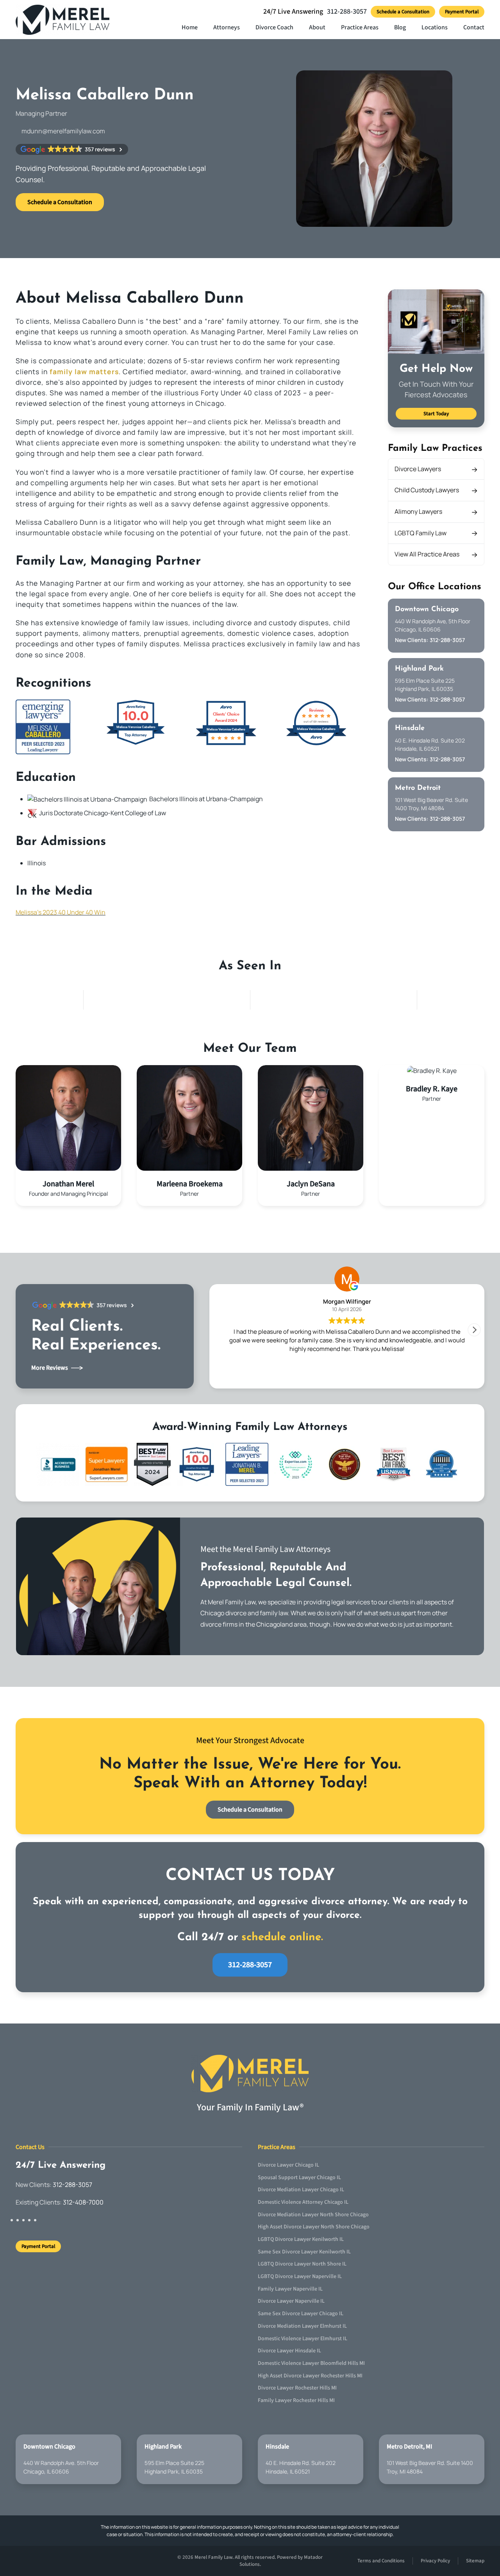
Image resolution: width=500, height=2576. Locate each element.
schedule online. (282, 1937)
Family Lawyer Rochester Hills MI (296, 2400)
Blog (400, 27)
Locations (435, 27)
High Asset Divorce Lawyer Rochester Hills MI (310, 2376)
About (317, 27)
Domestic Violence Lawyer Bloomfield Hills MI (311, 2363)
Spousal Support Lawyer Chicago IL (299, 2178)
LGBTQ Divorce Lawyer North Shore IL (302, 2264)
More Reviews (50, 1368)
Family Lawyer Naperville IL (290, 2289)
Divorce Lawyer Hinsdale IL (289, 2351)
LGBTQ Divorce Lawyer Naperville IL (300, 2276)
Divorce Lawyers (418, 469)
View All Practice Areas (427, 554)
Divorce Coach (274, 27)
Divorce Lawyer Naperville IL (291, 2302)
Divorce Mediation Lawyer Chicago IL (301, 2190)
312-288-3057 (347, 12)
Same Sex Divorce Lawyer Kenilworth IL (304, 2252)
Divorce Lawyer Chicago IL (288, 2165)
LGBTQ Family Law (421, 533)
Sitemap (475, 2561)
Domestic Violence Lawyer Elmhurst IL (303, 2339)
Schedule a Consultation (403, 12)
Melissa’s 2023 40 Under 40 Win (61, 912)
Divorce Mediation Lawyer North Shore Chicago (313, 2215)
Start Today (436, 414)
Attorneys (227, 27)
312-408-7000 (83, 2203)
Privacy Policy (435, 2561)
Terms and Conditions (381, 2561)
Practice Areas (360, 27)
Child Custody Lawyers (427, 490)
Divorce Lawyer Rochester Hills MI (297, 2388)
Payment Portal (462, 12)
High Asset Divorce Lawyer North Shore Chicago (314, 2227)
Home (190, 27)
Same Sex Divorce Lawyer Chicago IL (301, 2314)
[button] (474, 1330)
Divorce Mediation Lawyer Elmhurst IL (302, 2326)
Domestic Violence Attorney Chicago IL (303, 2202)
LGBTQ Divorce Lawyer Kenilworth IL (301, 2239)
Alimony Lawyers (418, 511)
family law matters (84, 371)
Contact (474, 27)
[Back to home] (64, 20)
